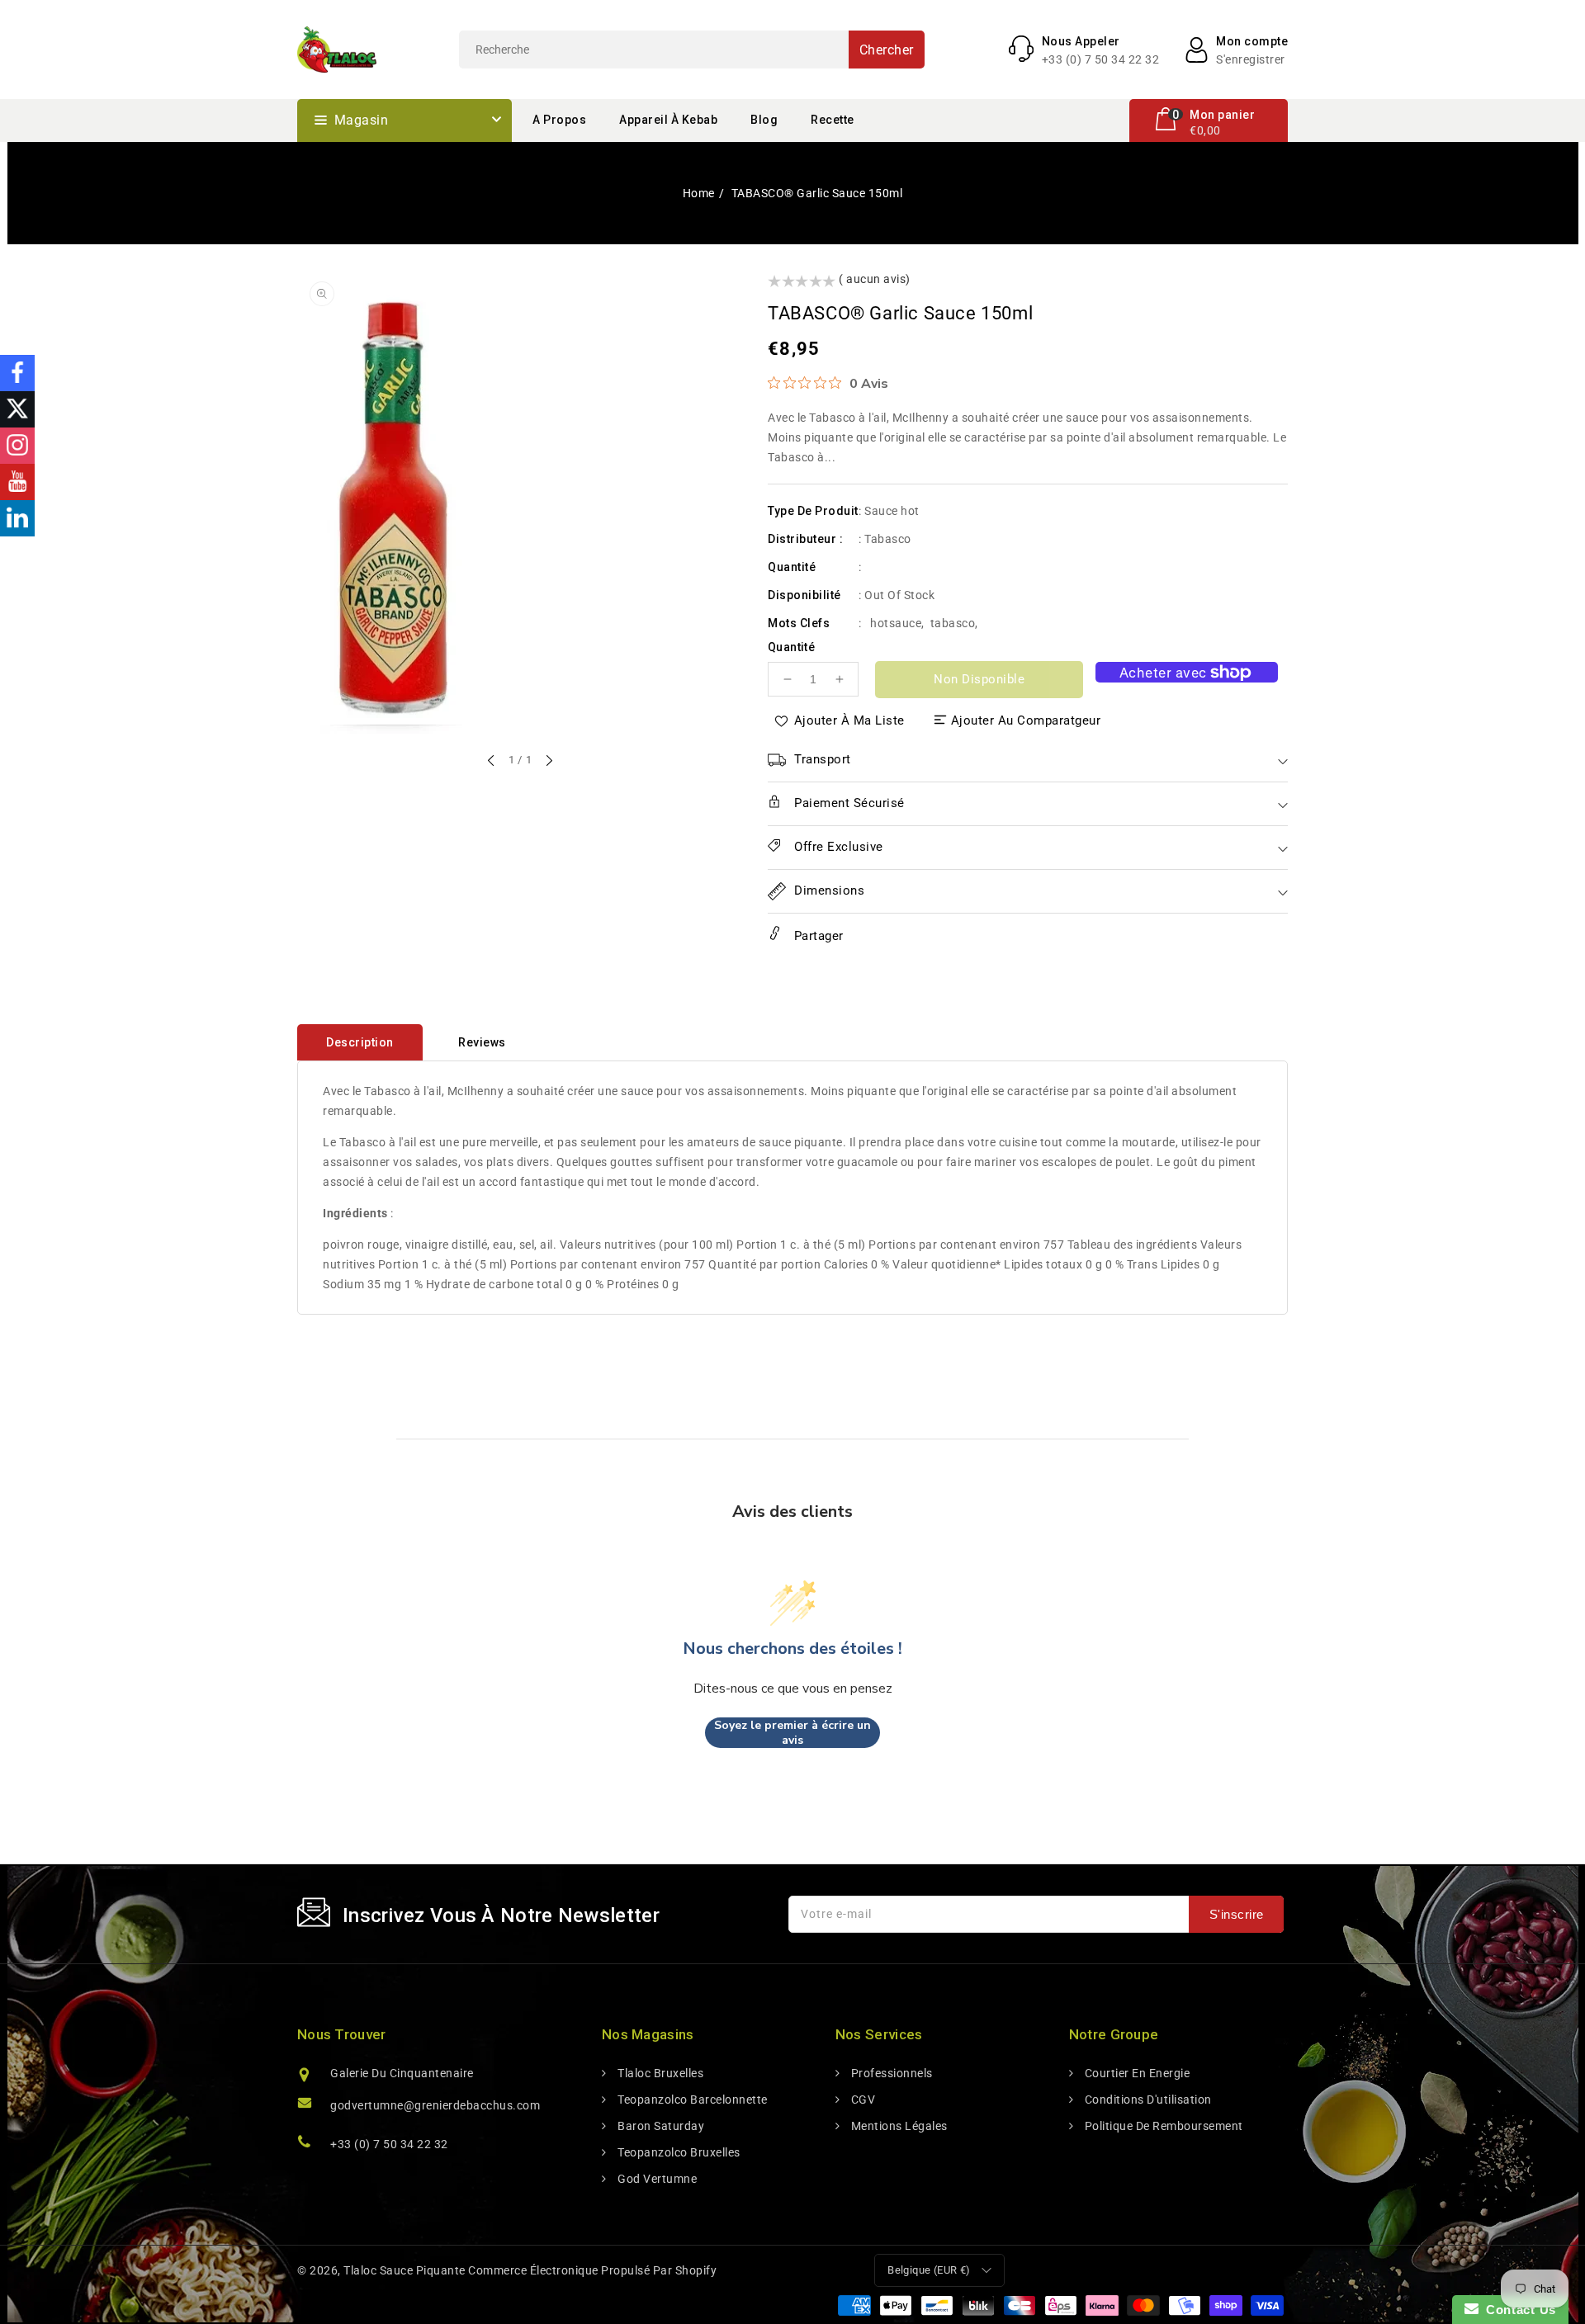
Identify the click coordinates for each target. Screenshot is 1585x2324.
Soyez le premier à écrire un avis (792, 1733)
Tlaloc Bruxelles (659, 2073)
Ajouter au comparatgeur (1026, 720)
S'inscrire (1237, 1914)
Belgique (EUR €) (929, 2270)
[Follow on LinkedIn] (17, 518)
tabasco (953, 623)
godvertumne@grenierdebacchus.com (435, 2105)
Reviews (482, 1042)
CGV (861, 2100)
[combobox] (692, 50)
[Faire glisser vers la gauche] (492, 762)
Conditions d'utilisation (1147, 2100)
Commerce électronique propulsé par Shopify (592, 2270)
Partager (817, 936)
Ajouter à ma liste (849, 720)
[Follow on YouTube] (17, 482)
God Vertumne (656, 2179)
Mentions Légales (898, 2126)
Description (360, 1042)
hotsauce (896, 623)
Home (699, 193)
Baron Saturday (660, 2126)
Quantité (791, 647)
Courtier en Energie (1136, 2073)
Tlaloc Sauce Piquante (405, 2270)
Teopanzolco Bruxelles (678, 2152)
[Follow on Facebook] (17, 373)
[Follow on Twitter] (17, 409)
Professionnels (890, 2073)
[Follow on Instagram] (17, 446)
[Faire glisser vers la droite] (548, 762)
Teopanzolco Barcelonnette (691, 2100)
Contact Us (1517, 2310)
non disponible (979, 679)
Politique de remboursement (1162, 2126)
